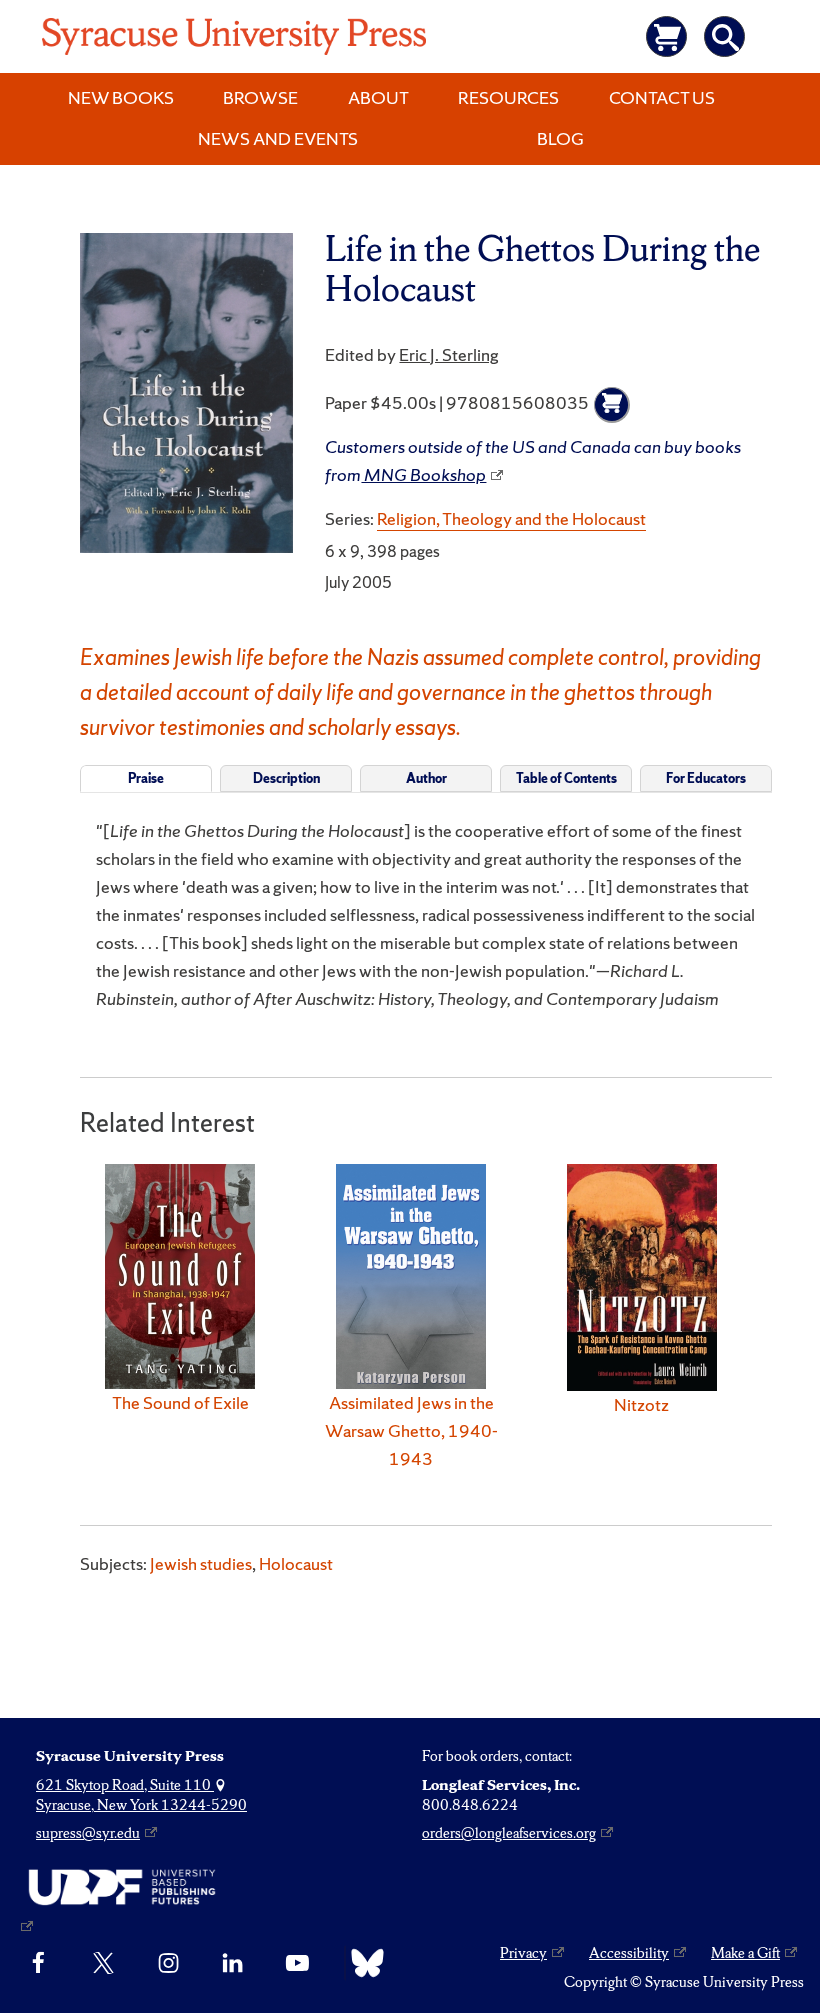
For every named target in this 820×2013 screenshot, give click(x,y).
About (378, 97)
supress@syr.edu (88, 1833)
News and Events (278, 138)
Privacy (523, 1953)
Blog (560, 138)
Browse (260, 97)
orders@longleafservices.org (509, 1833)
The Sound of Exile (180, 1402)
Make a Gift (745, 1953)
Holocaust (296, 1563)
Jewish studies (201, 1563)
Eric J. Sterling (449, 354)
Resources (508, 97)
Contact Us (662, 97)
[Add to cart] (612, 405)
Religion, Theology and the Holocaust (511, 518)
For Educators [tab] (706, 778)
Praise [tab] (146, 778)
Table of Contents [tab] (566, 778)
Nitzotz (641, 1404)
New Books (121, 97)
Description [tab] (286, 778)
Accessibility (629, 1953)
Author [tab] (426, 778)
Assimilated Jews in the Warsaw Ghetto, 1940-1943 (411, 1430)
